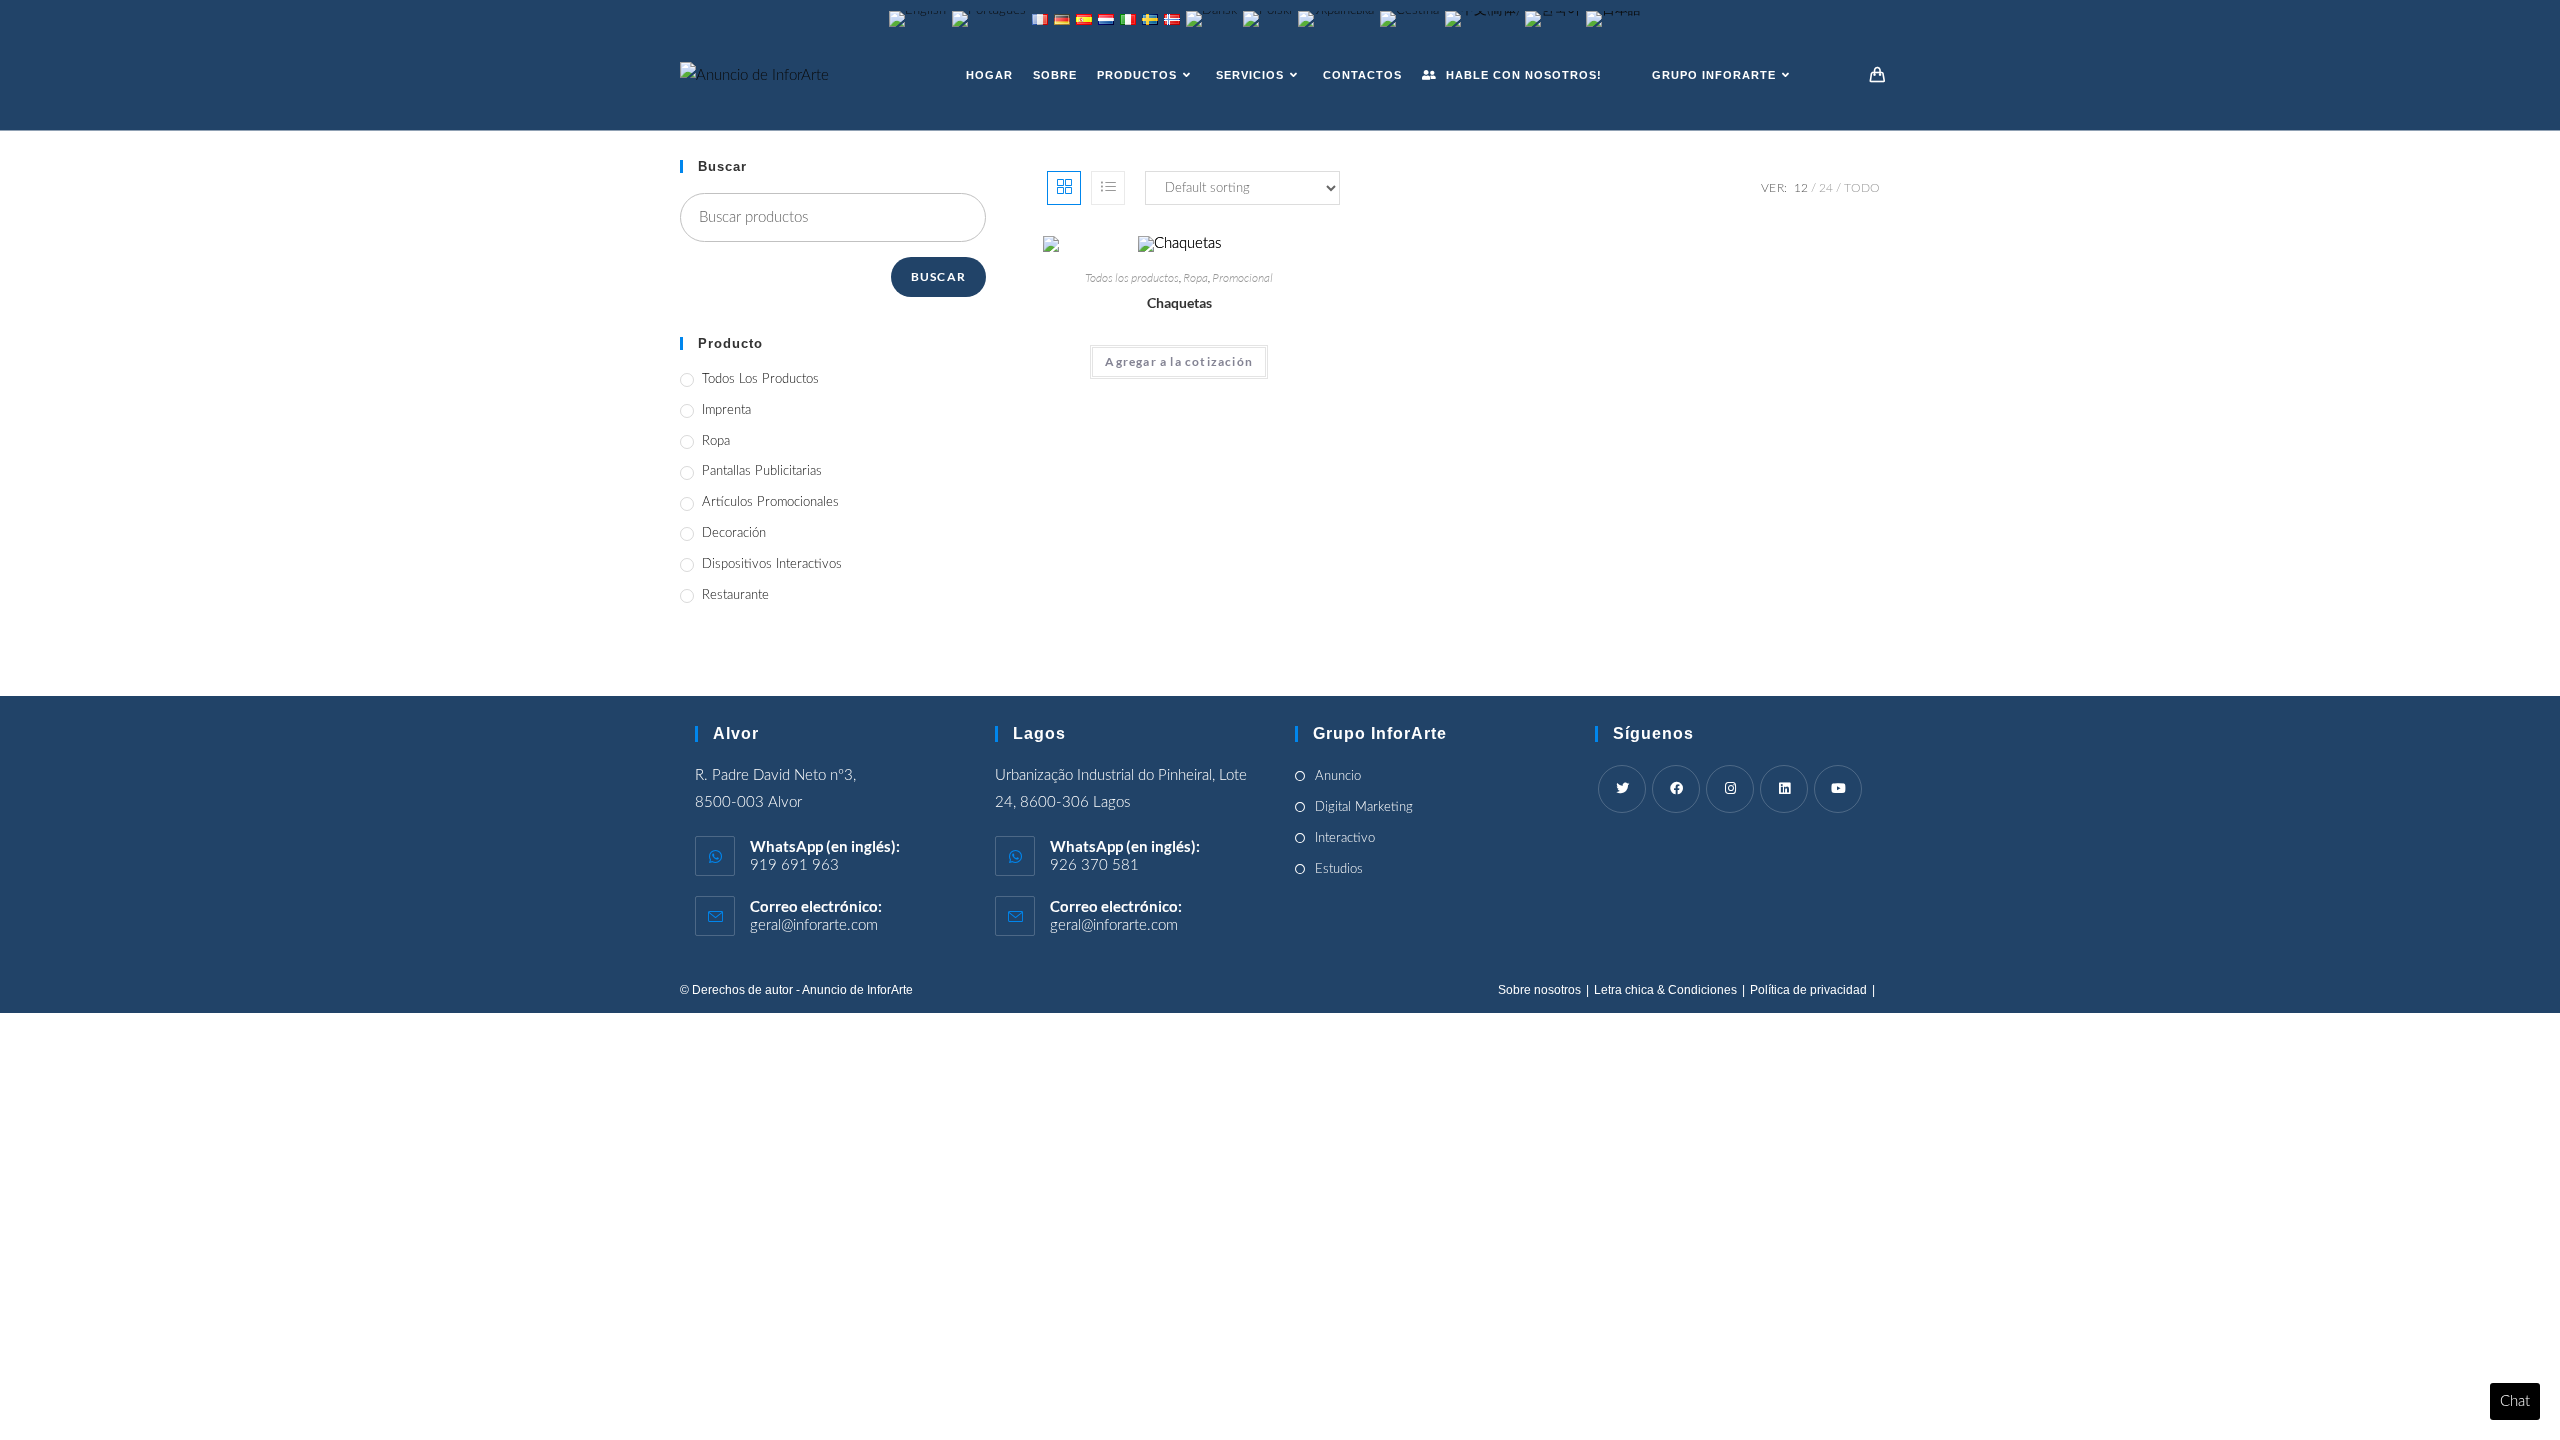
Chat (2515, 1401)
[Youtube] (1838, 789)
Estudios (1339, 869)
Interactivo (1345, 838)
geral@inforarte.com (814, 925)
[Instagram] (1730, 789)
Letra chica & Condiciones (1665, 990)
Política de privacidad (1808, 990)
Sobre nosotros (1539, 990)
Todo (1862, 188)
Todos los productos (1132, 277)
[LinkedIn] (1784, 789)
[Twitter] (1622, 789)
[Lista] (1108, 188)
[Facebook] (1676, 789)
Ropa (1195, 277)
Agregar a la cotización (1179, 361)
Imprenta (726, 410)
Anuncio (1338, 776)
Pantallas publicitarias (762, 471)
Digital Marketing (1364, 807)
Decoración (734, 533)
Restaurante (735, 595)
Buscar (938, 276)
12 (1801, 188)
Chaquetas (1179, 302)
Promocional (1242, 277)
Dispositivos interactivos (772, 564)
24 (1826, 188)
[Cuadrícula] (1064, 188)
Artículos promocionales (770, 502)
